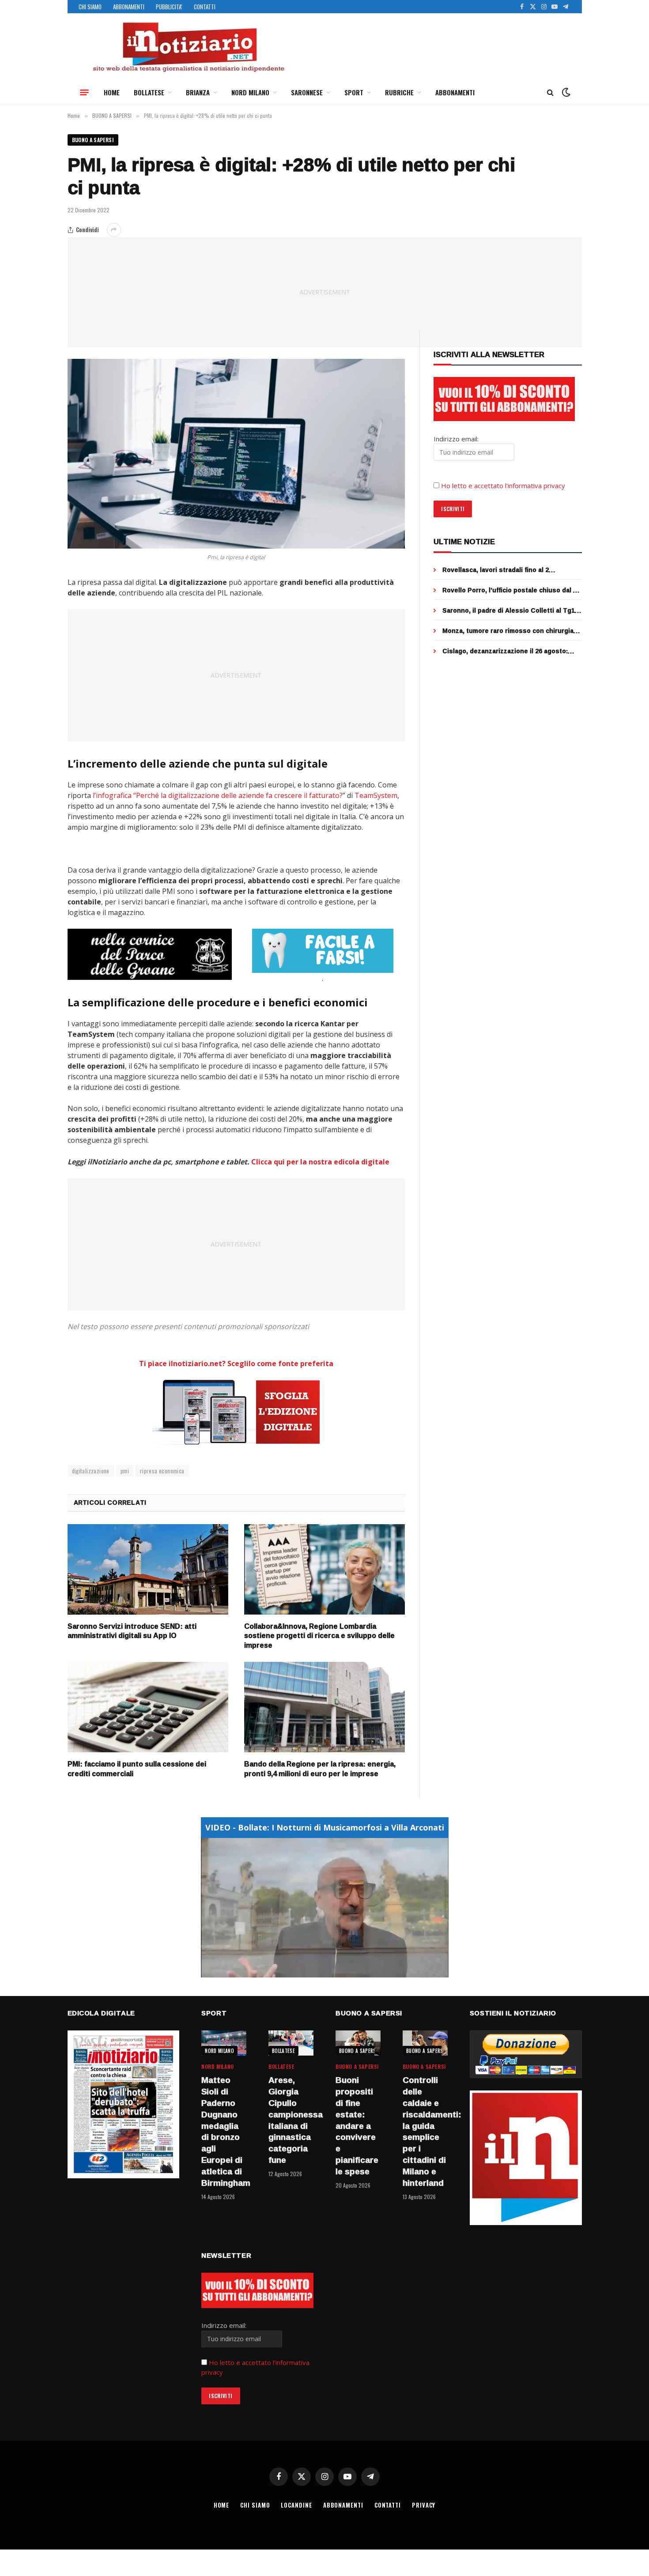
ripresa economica (162, 1471)
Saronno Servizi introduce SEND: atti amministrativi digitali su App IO (132, 1631)
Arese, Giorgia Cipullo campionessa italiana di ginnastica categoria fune (291, 2120)
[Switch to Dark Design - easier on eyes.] (565, 92)
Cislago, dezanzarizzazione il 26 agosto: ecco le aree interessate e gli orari (505, 651)
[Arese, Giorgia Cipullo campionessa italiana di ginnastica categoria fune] (291, 2043)
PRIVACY (424, 2505)
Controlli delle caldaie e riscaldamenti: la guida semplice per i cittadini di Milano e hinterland (425, 2132)
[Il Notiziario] (188, 47)
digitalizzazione (91, 1471)
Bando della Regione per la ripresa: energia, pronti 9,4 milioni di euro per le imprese (320, 1769)
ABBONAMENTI (129, 7)
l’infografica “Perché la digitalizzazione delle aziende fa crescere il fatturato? (218, 795)
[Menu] (84, 92)
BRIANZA (198, 92)
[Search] (550, 92)
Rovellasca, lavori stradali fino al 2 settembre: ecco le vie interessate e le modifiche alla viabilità (504, 570)
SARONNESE (307, 92)
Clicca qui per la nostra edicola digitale (320, 1162)
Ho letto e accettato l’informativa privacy (503, 486)
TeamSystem (376, 795)
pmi (125, 1471)
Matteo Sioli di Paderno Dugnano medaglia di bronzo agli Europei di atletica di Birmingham (224, 2132)
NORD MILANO (250, 92)
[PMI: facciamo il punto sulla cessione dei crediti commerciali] (148, 1707)
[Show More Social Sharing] (114, 230)
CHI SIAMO (90, 7)
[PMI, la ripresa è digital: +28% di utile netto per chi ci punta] (236, 454)
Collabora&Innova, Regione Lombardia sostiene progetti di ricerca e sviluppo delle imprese (319, 1636)
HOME (112, 92)
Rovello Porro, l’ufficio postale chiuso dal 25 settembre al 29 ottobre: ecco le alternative (511, 590)
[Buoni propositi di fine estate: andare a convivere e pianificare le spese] (358, 2043)
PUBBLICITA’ (169, 7)
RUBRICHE (399, 92)
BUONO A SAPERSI (93, 140)
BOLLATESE (149, 92)
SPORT (354, 92)
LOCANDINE (296, 2505)
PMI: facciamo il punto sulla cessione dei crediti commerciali (137, 1769)
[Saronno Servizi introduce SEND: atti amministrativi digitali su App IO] (148, 1569)
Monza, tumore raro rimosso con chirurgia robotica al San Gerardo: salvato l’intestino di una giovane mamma (510, 631)
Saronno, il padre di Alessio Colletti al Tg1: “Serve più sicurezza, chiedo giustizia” (509, 610)
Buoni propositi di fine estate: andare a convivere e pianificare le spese (357, 2126)
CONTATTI (205, 7)
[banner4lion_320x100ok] (150, 954)
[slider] (315, 1971)
